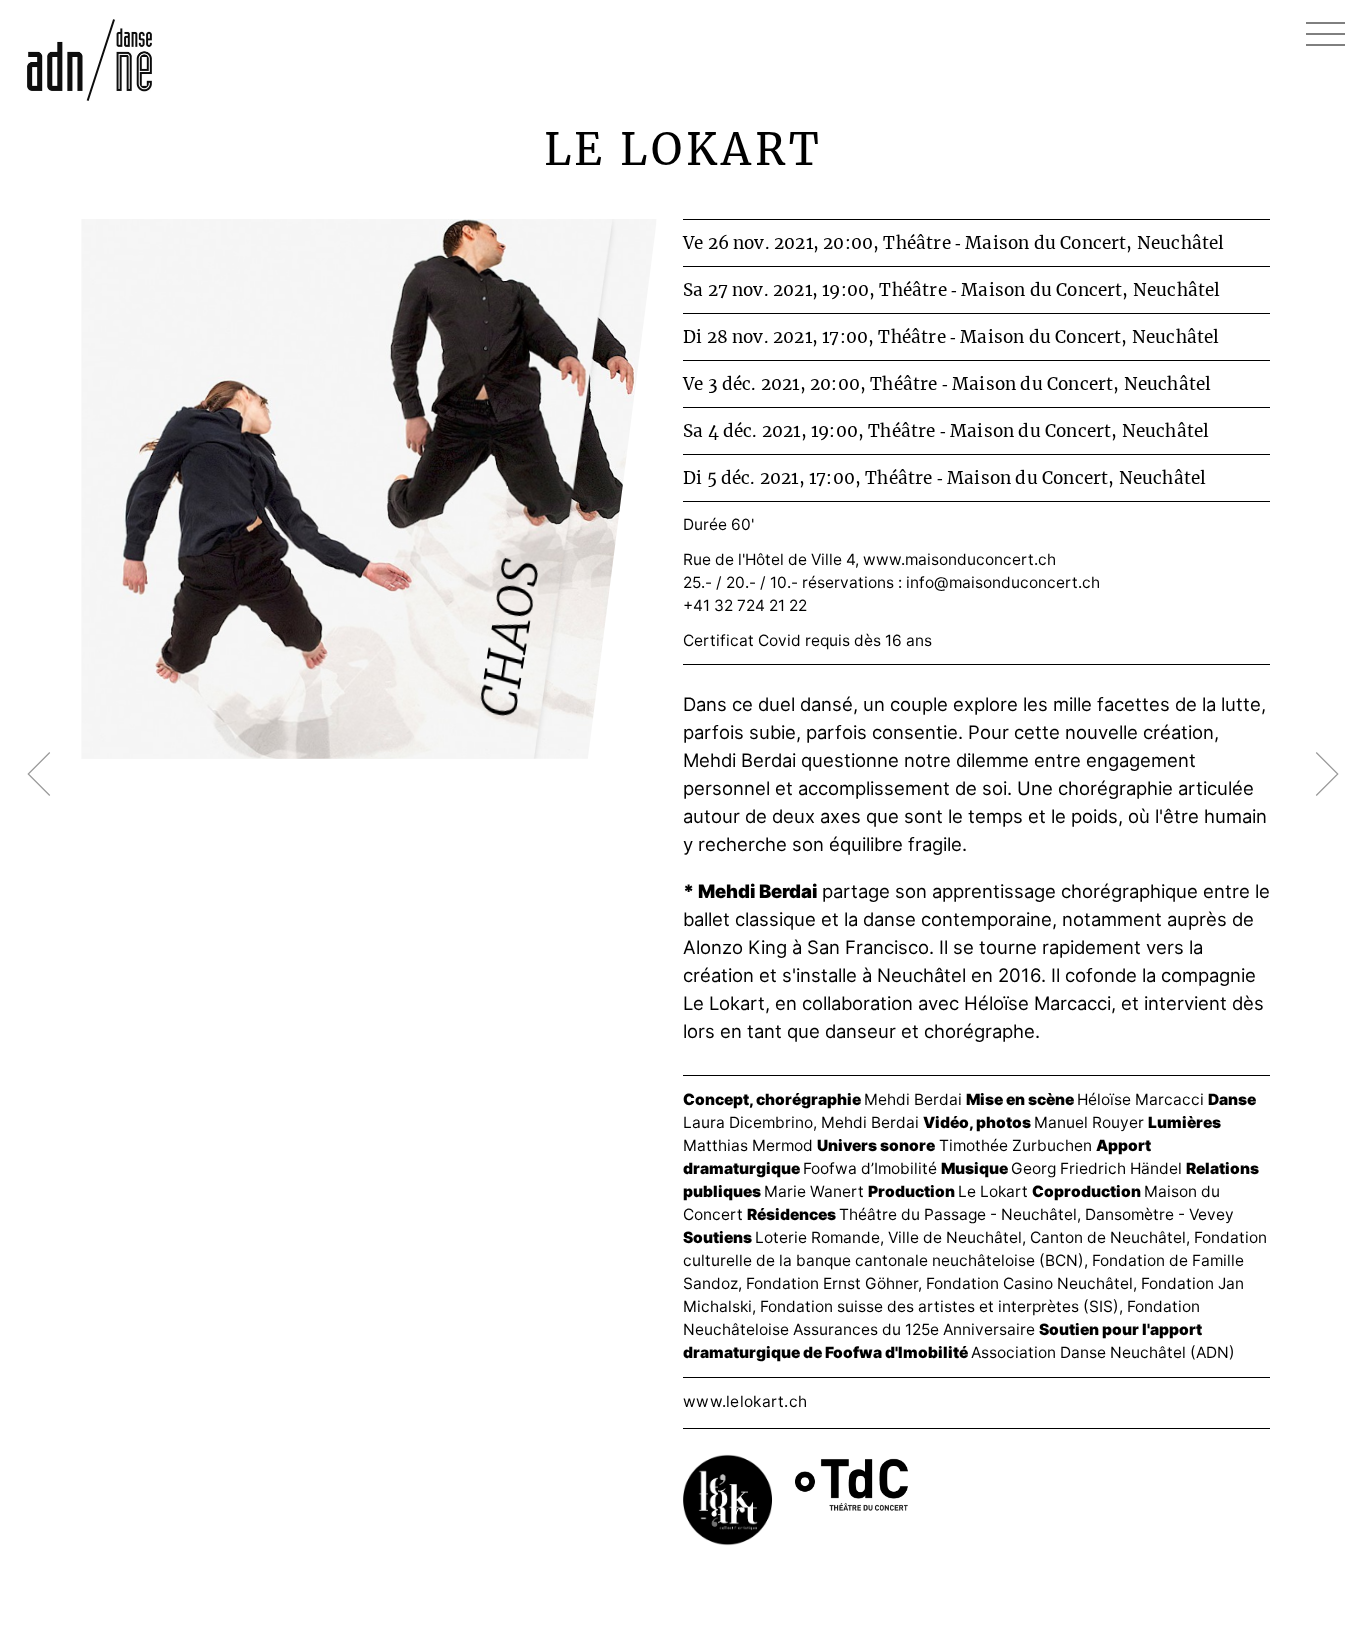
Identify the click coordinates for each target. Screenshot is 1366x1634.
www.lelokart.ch (745, 1401)
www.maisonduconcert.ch (959, 559)
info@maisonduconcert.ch (1003, 582)
